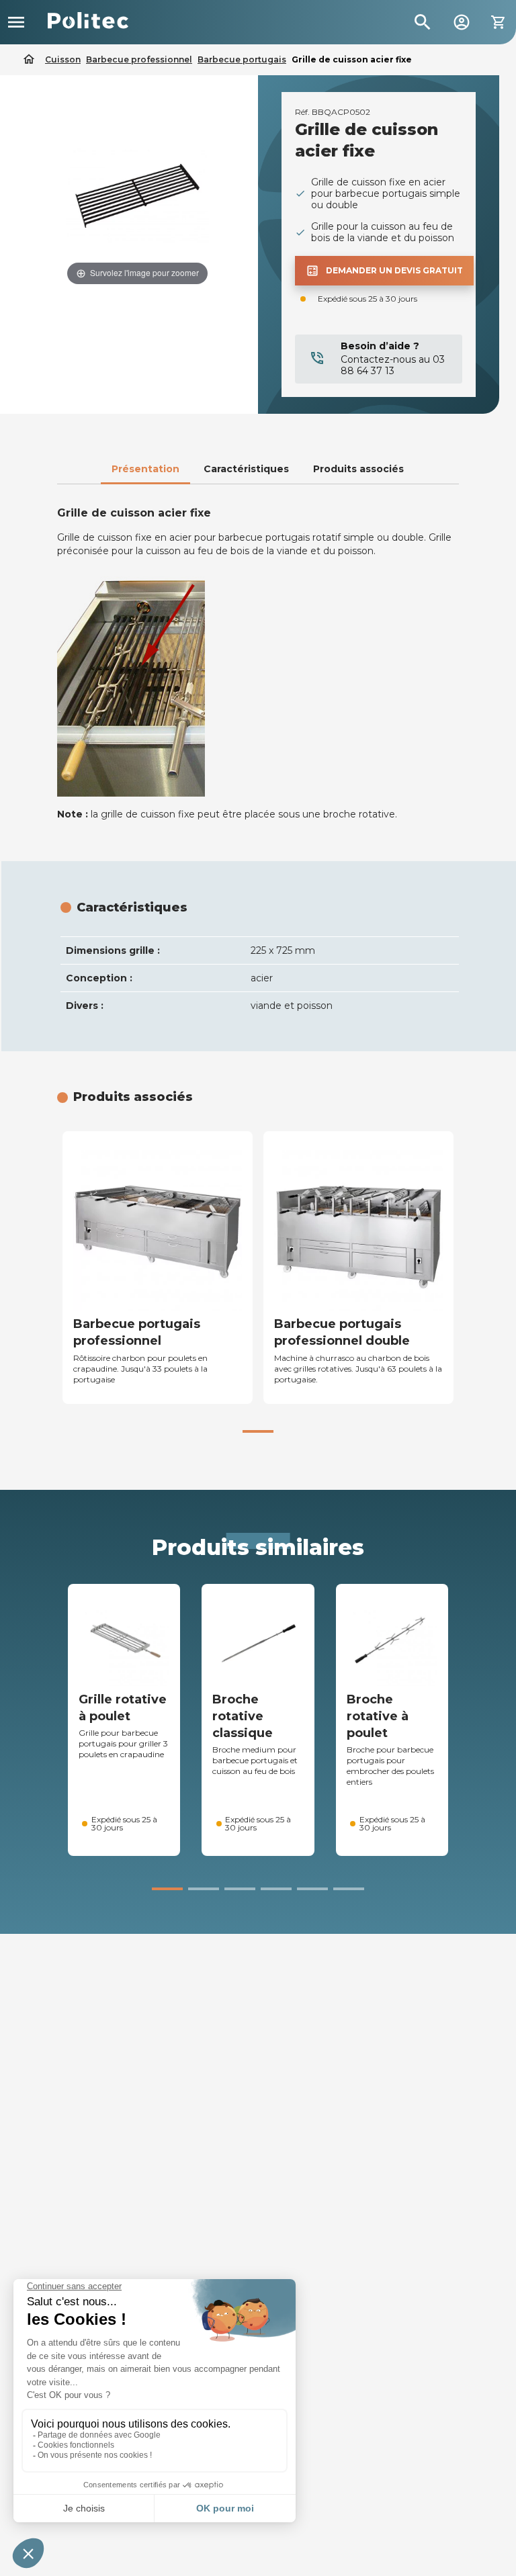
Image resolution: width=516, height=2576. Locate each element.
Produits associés (358, 469)
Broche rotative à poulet (378, 1716)
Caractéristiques (246, 469)
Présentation (145, 469)
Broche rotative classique (243, 1716)
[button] (258, 1431)
